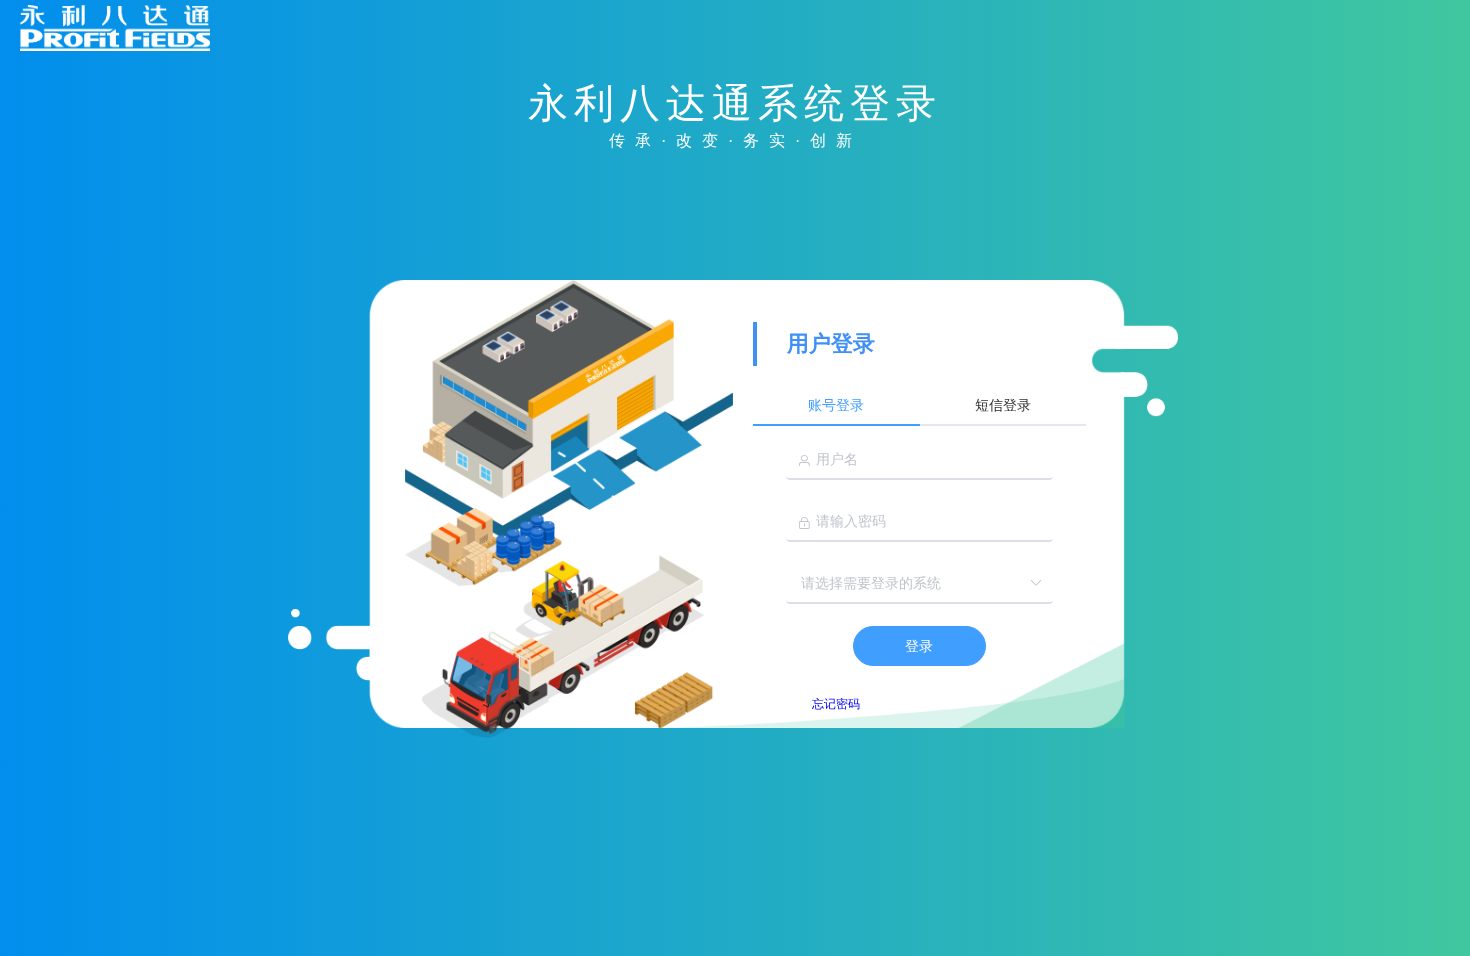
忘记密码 (836, 704)
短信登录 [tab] (1003, 405)
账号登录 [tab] (836, 405)
